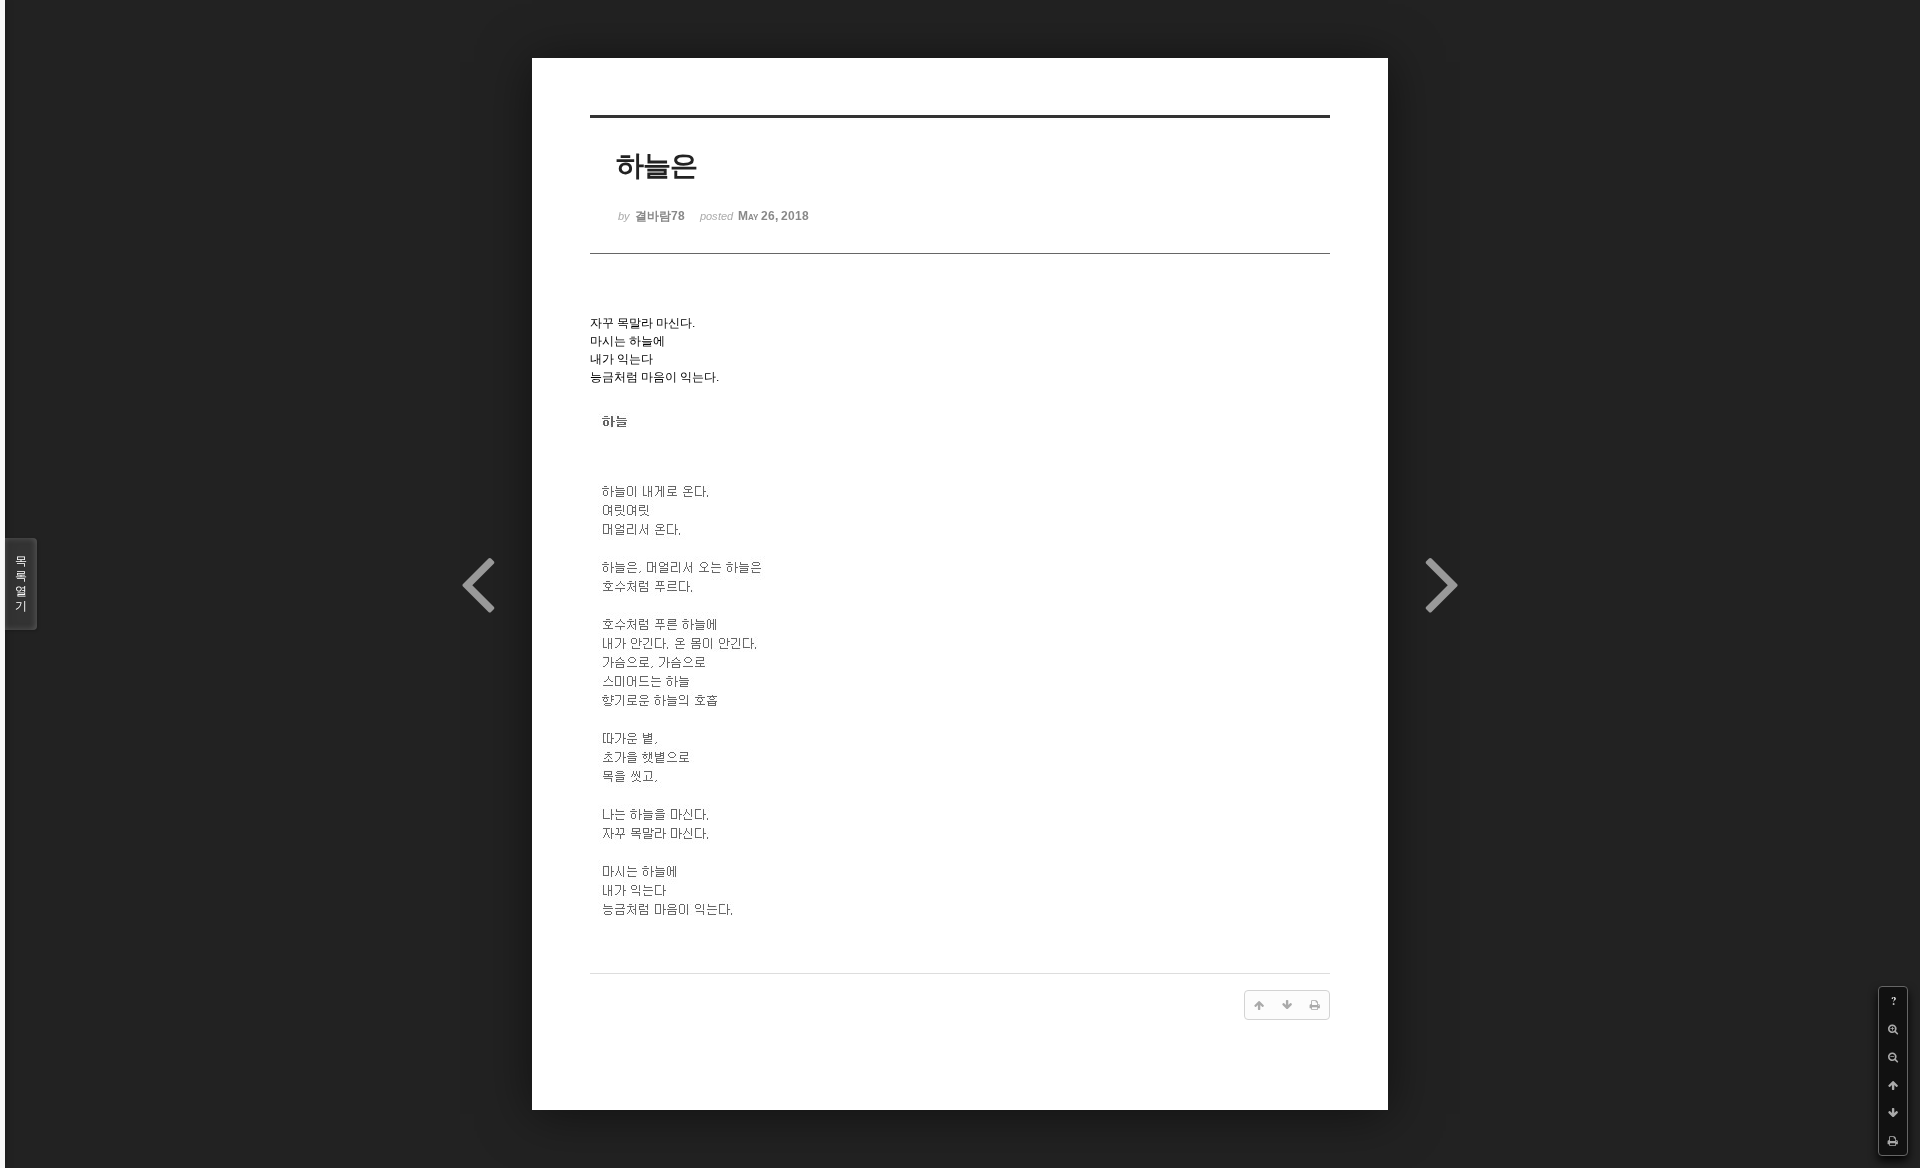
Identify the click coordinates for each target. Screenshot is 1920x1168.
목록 (21, 583)
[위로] (1893, 1085)
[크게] (1893, 1029)
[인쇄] (1893, 1141)
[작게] (1893, 1057)
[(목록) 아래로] (1893, 1113)
